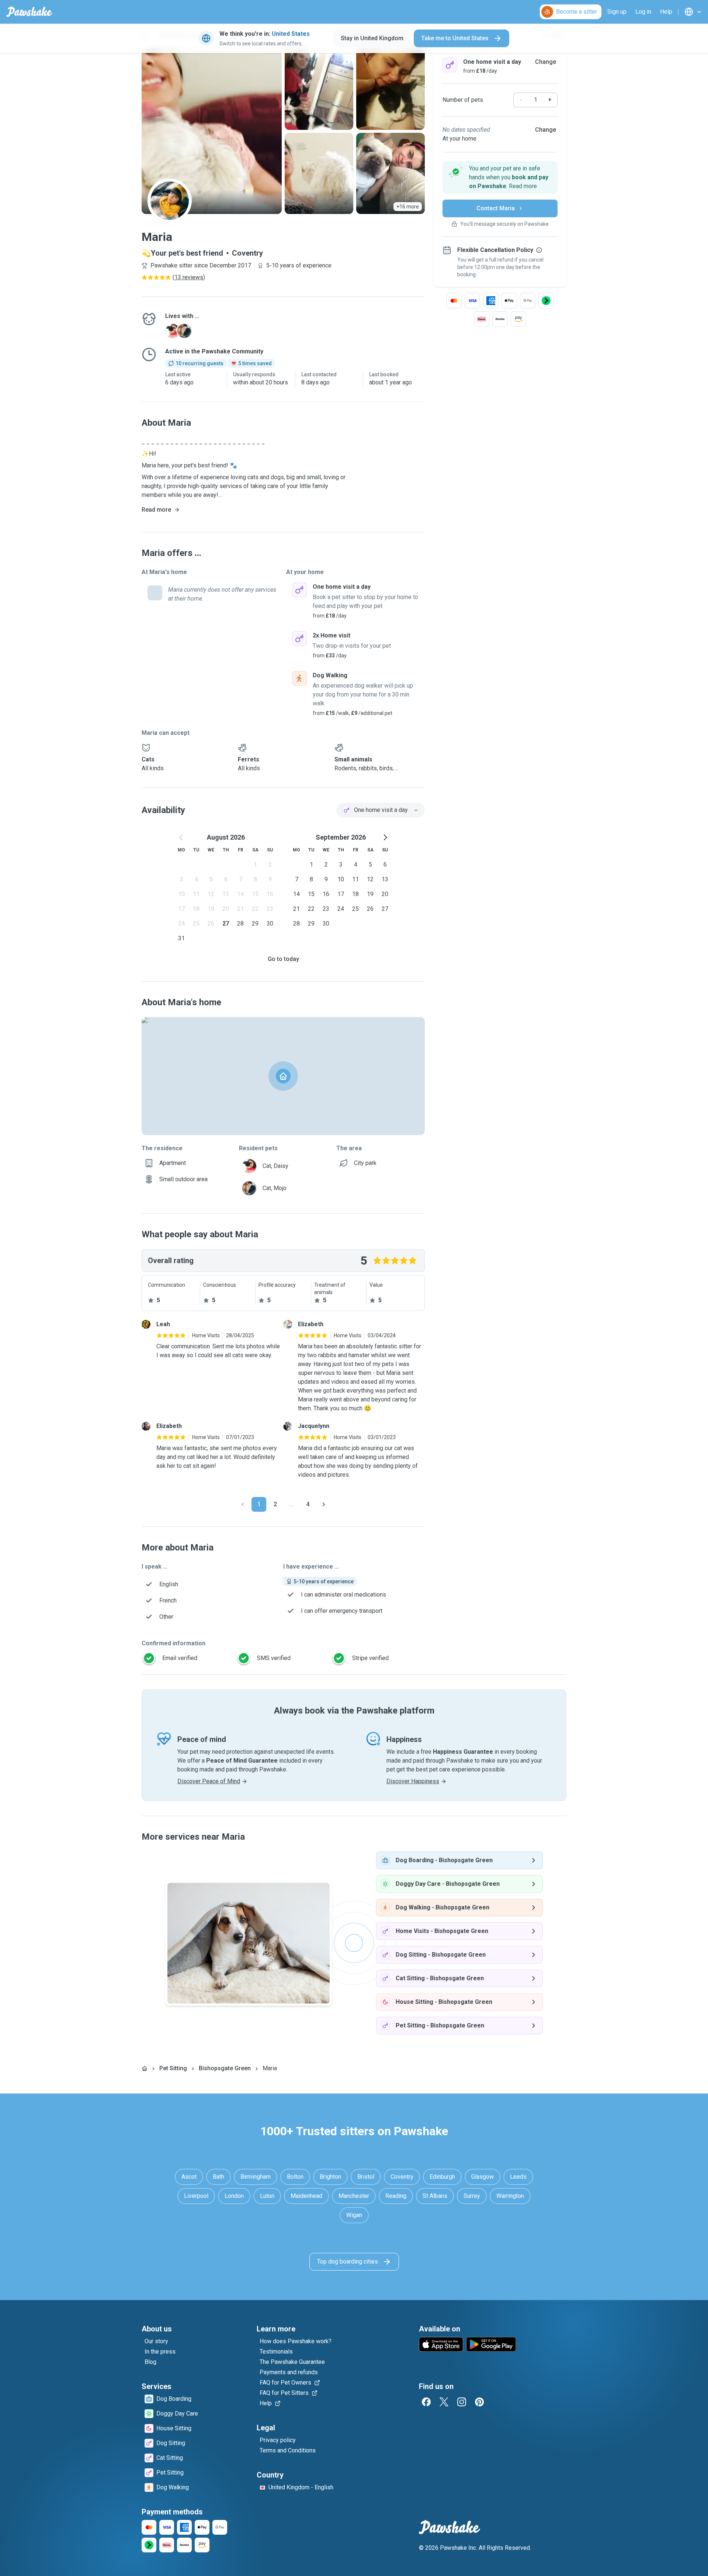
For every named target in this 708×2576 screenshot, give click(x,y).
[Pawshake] (29, 12)
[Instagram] (462, 2402)
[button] (500, 177)
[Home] (145, 2068)
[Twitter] (444, 2402)
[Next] (324, 1504)
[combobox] (381, 810)
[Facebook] (426, 2402)
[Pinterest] (479, 2402)
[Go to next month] (385, 837)
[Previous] (243, 1504)
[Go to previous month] (181, 837)
